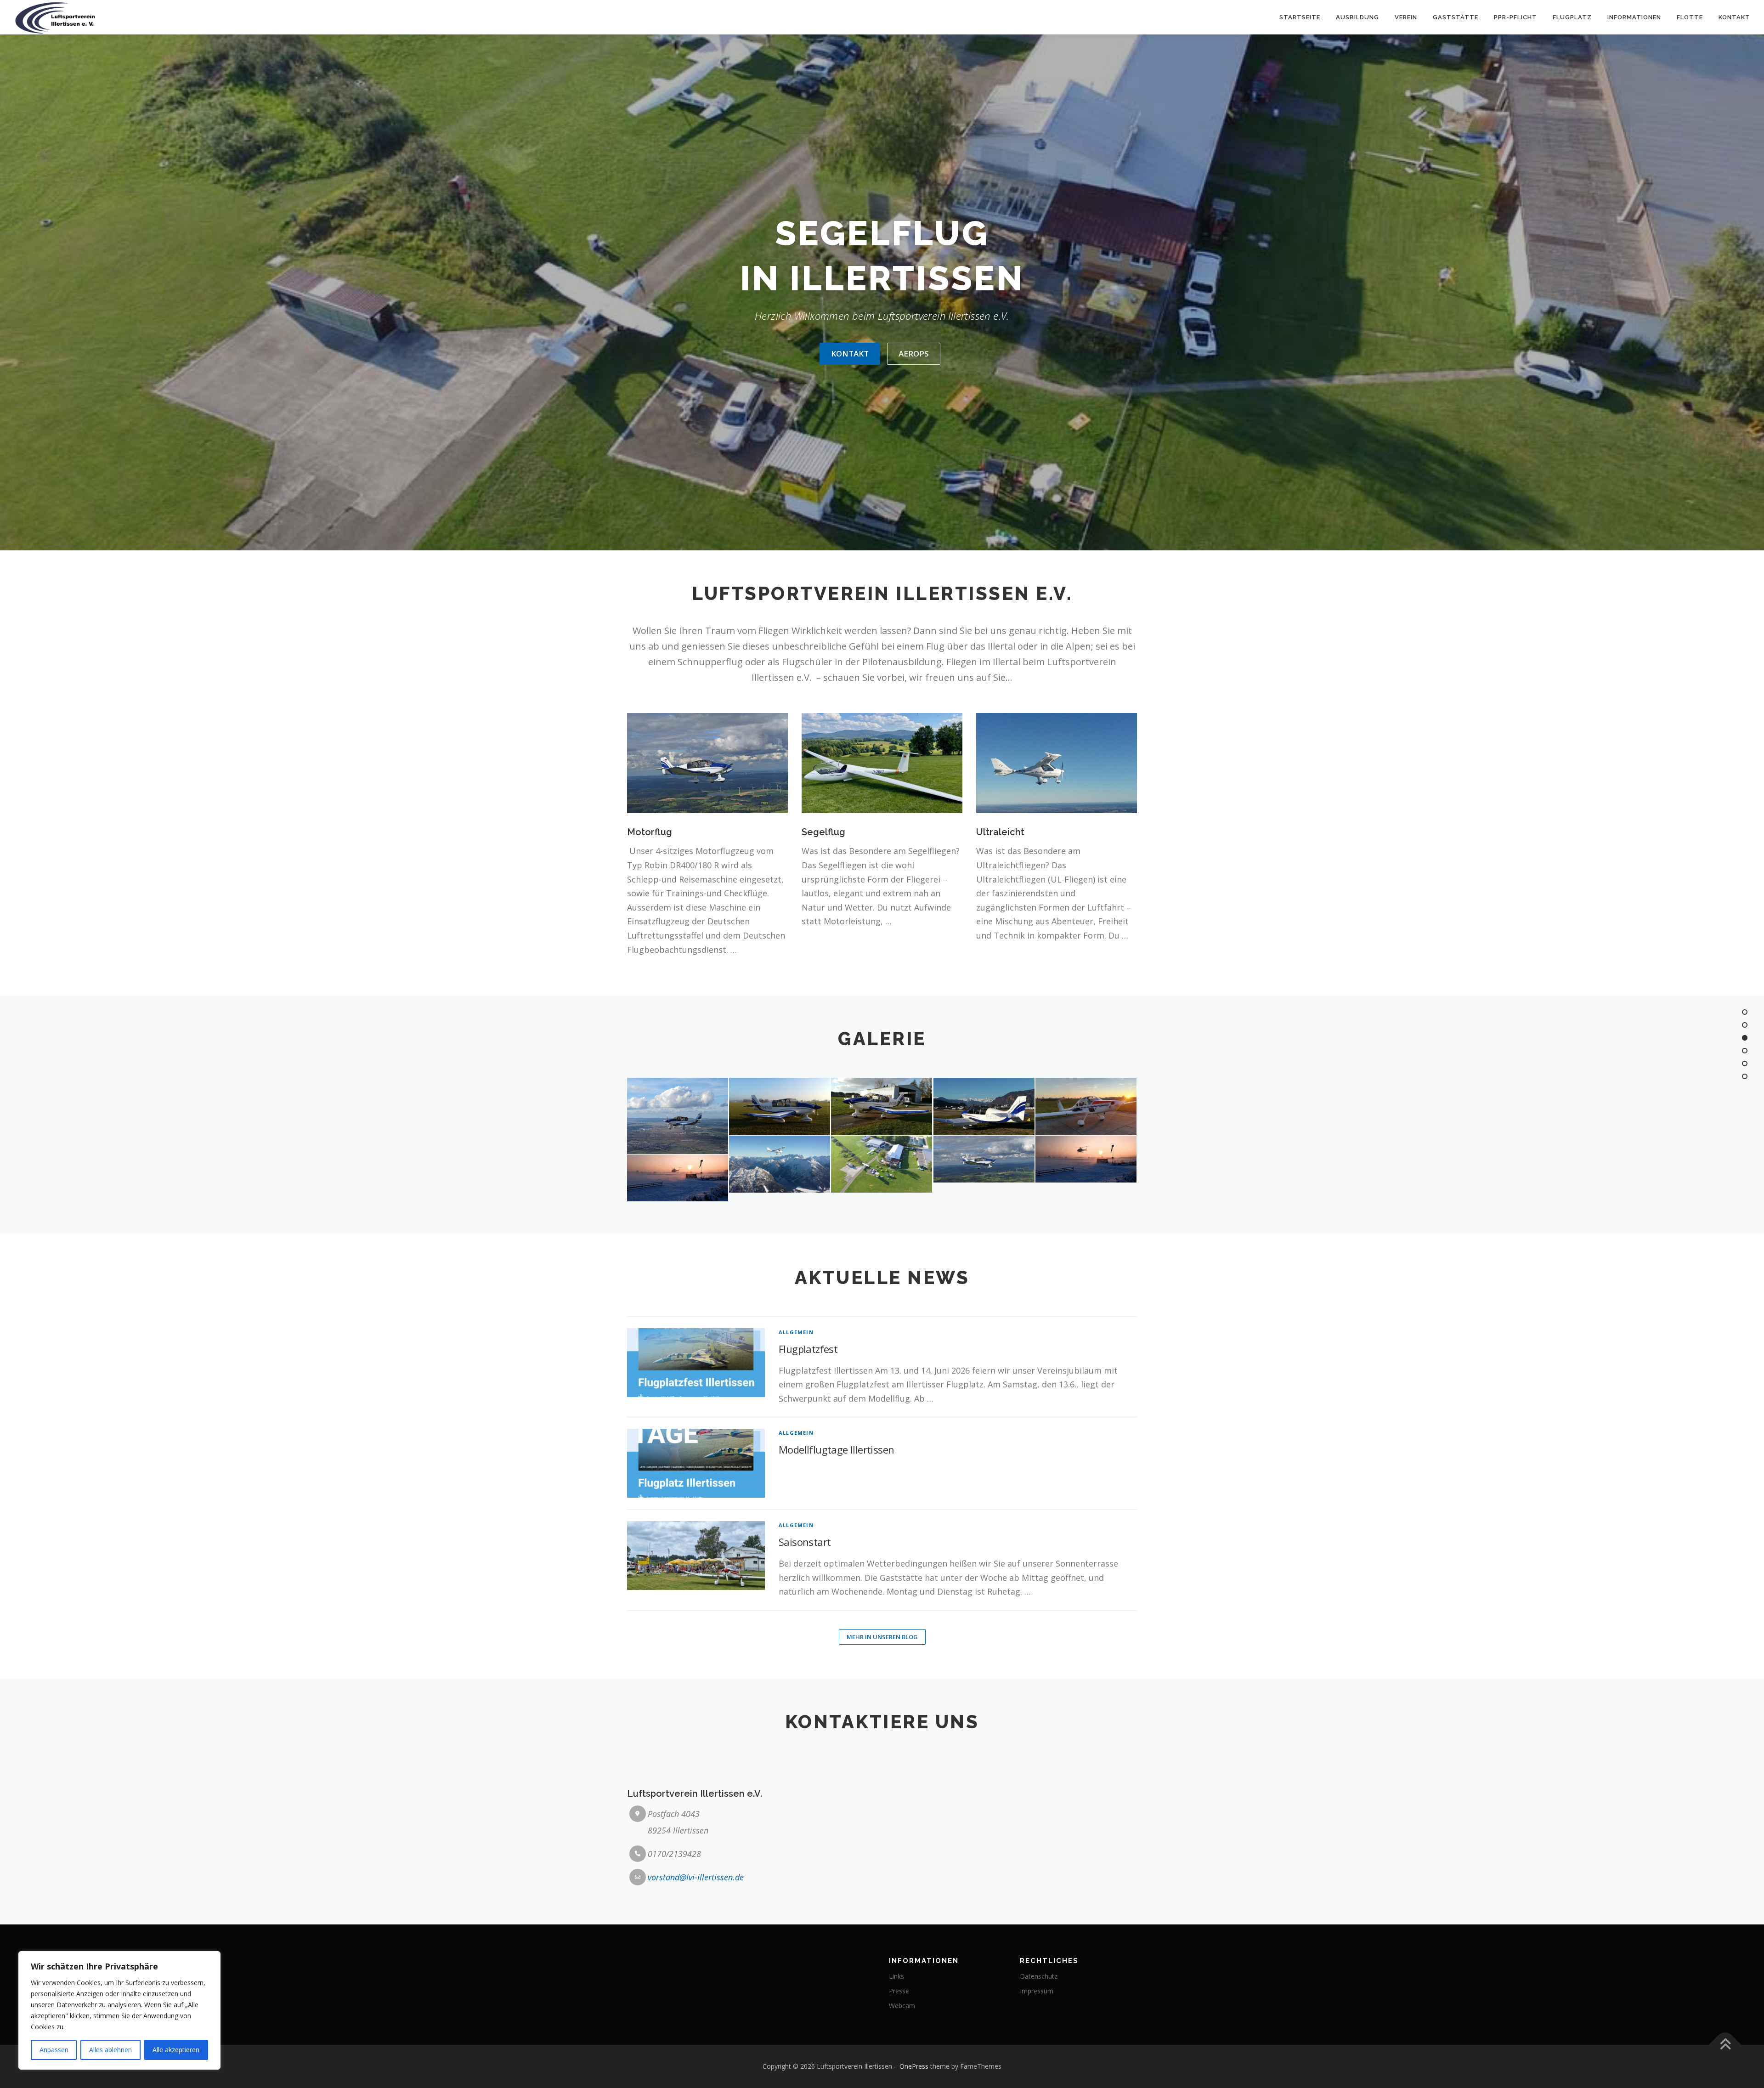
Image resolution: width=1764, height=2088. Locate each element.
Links (896, 1976)
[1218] (1086, 1106)
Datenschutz (1039, 1976)
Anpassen (54, 2050)
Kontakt (1734, 17)
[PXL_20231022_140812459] (678, 1116)
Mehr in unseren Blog (882, 1637)
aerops (914, 354)
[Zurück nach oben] (1725, 2045)
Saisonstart (805, 1542)
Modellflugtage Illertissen (836, 1449)
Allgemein (796, 1332)
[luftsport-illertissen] (780, 1164)
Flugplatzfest (808, 1349)
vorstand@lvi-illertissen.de (696, 1877)
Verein (1406, 17)
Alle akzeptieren (176, 2050)
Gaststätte (1456, 17)
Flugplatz (1572, 17)
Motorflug (650, 832)
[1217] (780, 1106)
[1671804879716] (1086, 1159)
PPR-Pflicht (1515, 17)
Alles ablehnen (110, 2050)
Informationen (1634, 17)
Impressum (1037, 1991)
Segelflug (823, 832)
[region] (119, 2010)
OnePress (914, 2066)
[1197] (882, 1164)
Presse (899, 1991)
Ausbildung (1357, 17)
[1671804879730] (678, 1178)
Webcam (902, 2006)
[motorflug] (984, 1159)
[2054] (984, 1106)
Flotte (1690, 17)
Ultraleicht (1000, 832)
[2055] (882, 1106)
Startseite (1300, 17)
